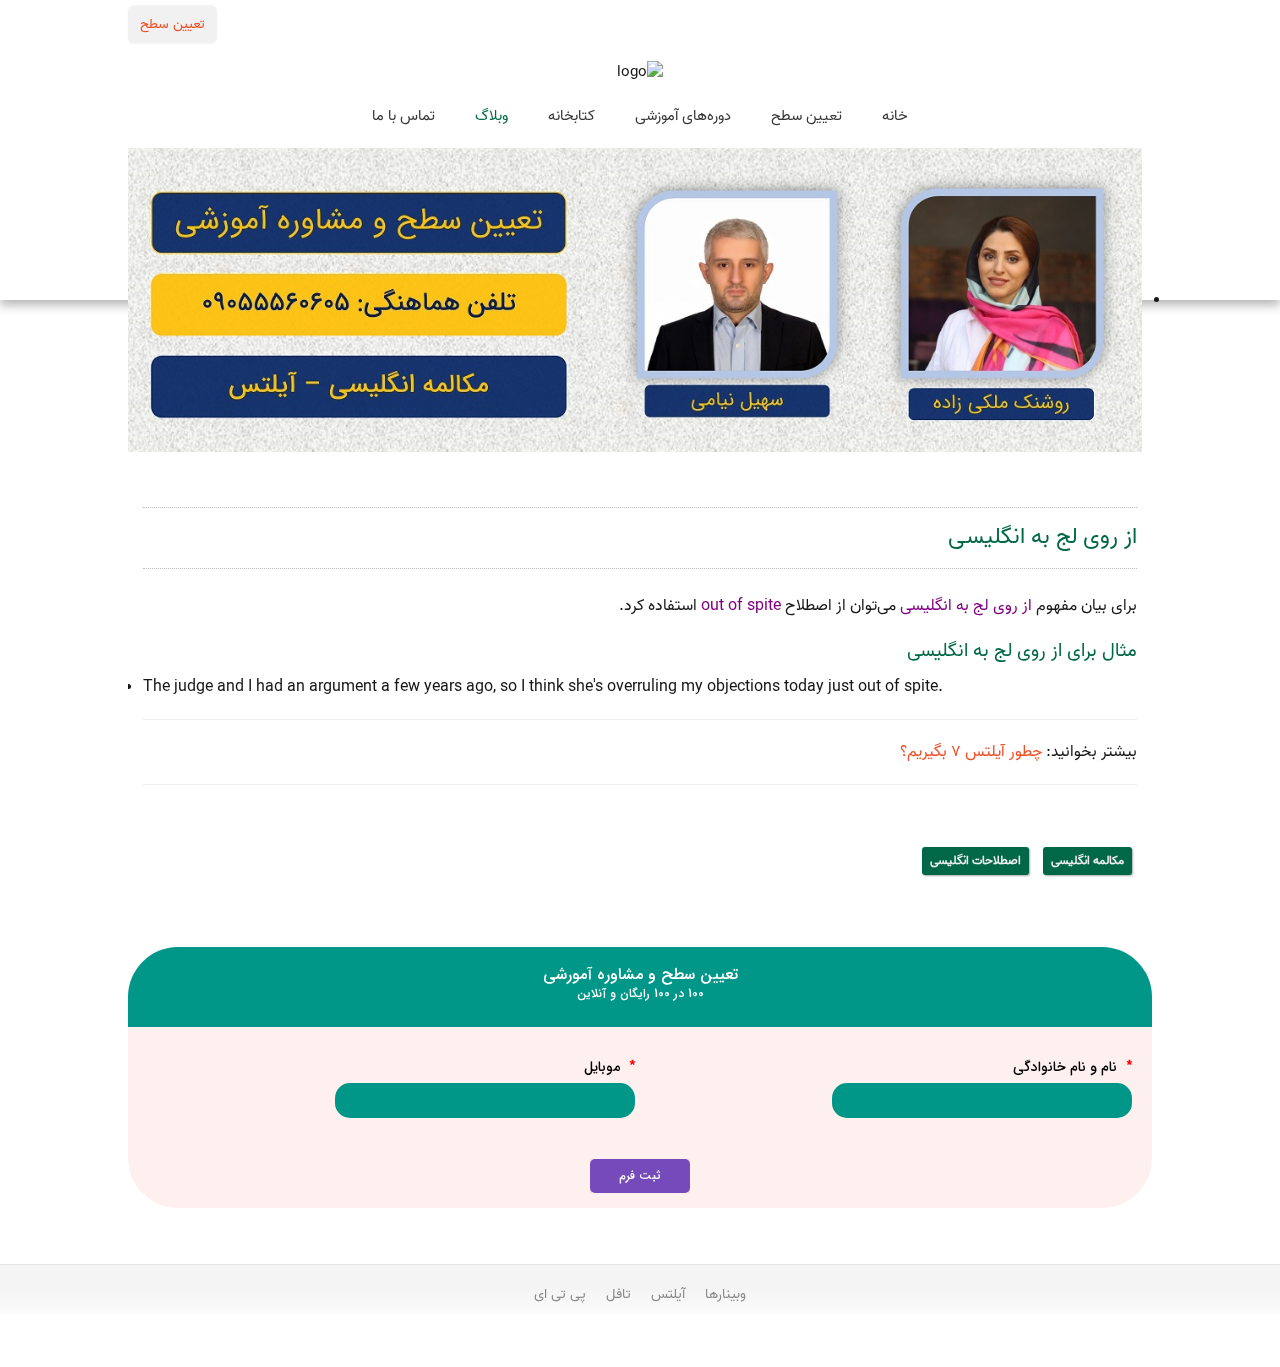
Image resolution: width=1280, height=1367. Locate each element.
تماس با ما (403, 116)
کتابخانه (571, 116)
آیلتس (668, 1294)
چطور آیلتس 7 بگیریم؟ (971, 752)
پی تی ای (560, 1294)
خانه (895, 116)
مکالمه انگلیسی (1087, 860)
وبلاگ (491, 116)
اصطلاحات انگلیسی (975, 860)
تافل (618, 1294)
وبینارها (725, 1294)
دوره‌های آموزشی (683, 116)
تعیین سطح (172, 24)
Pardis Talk (640, 1348)
